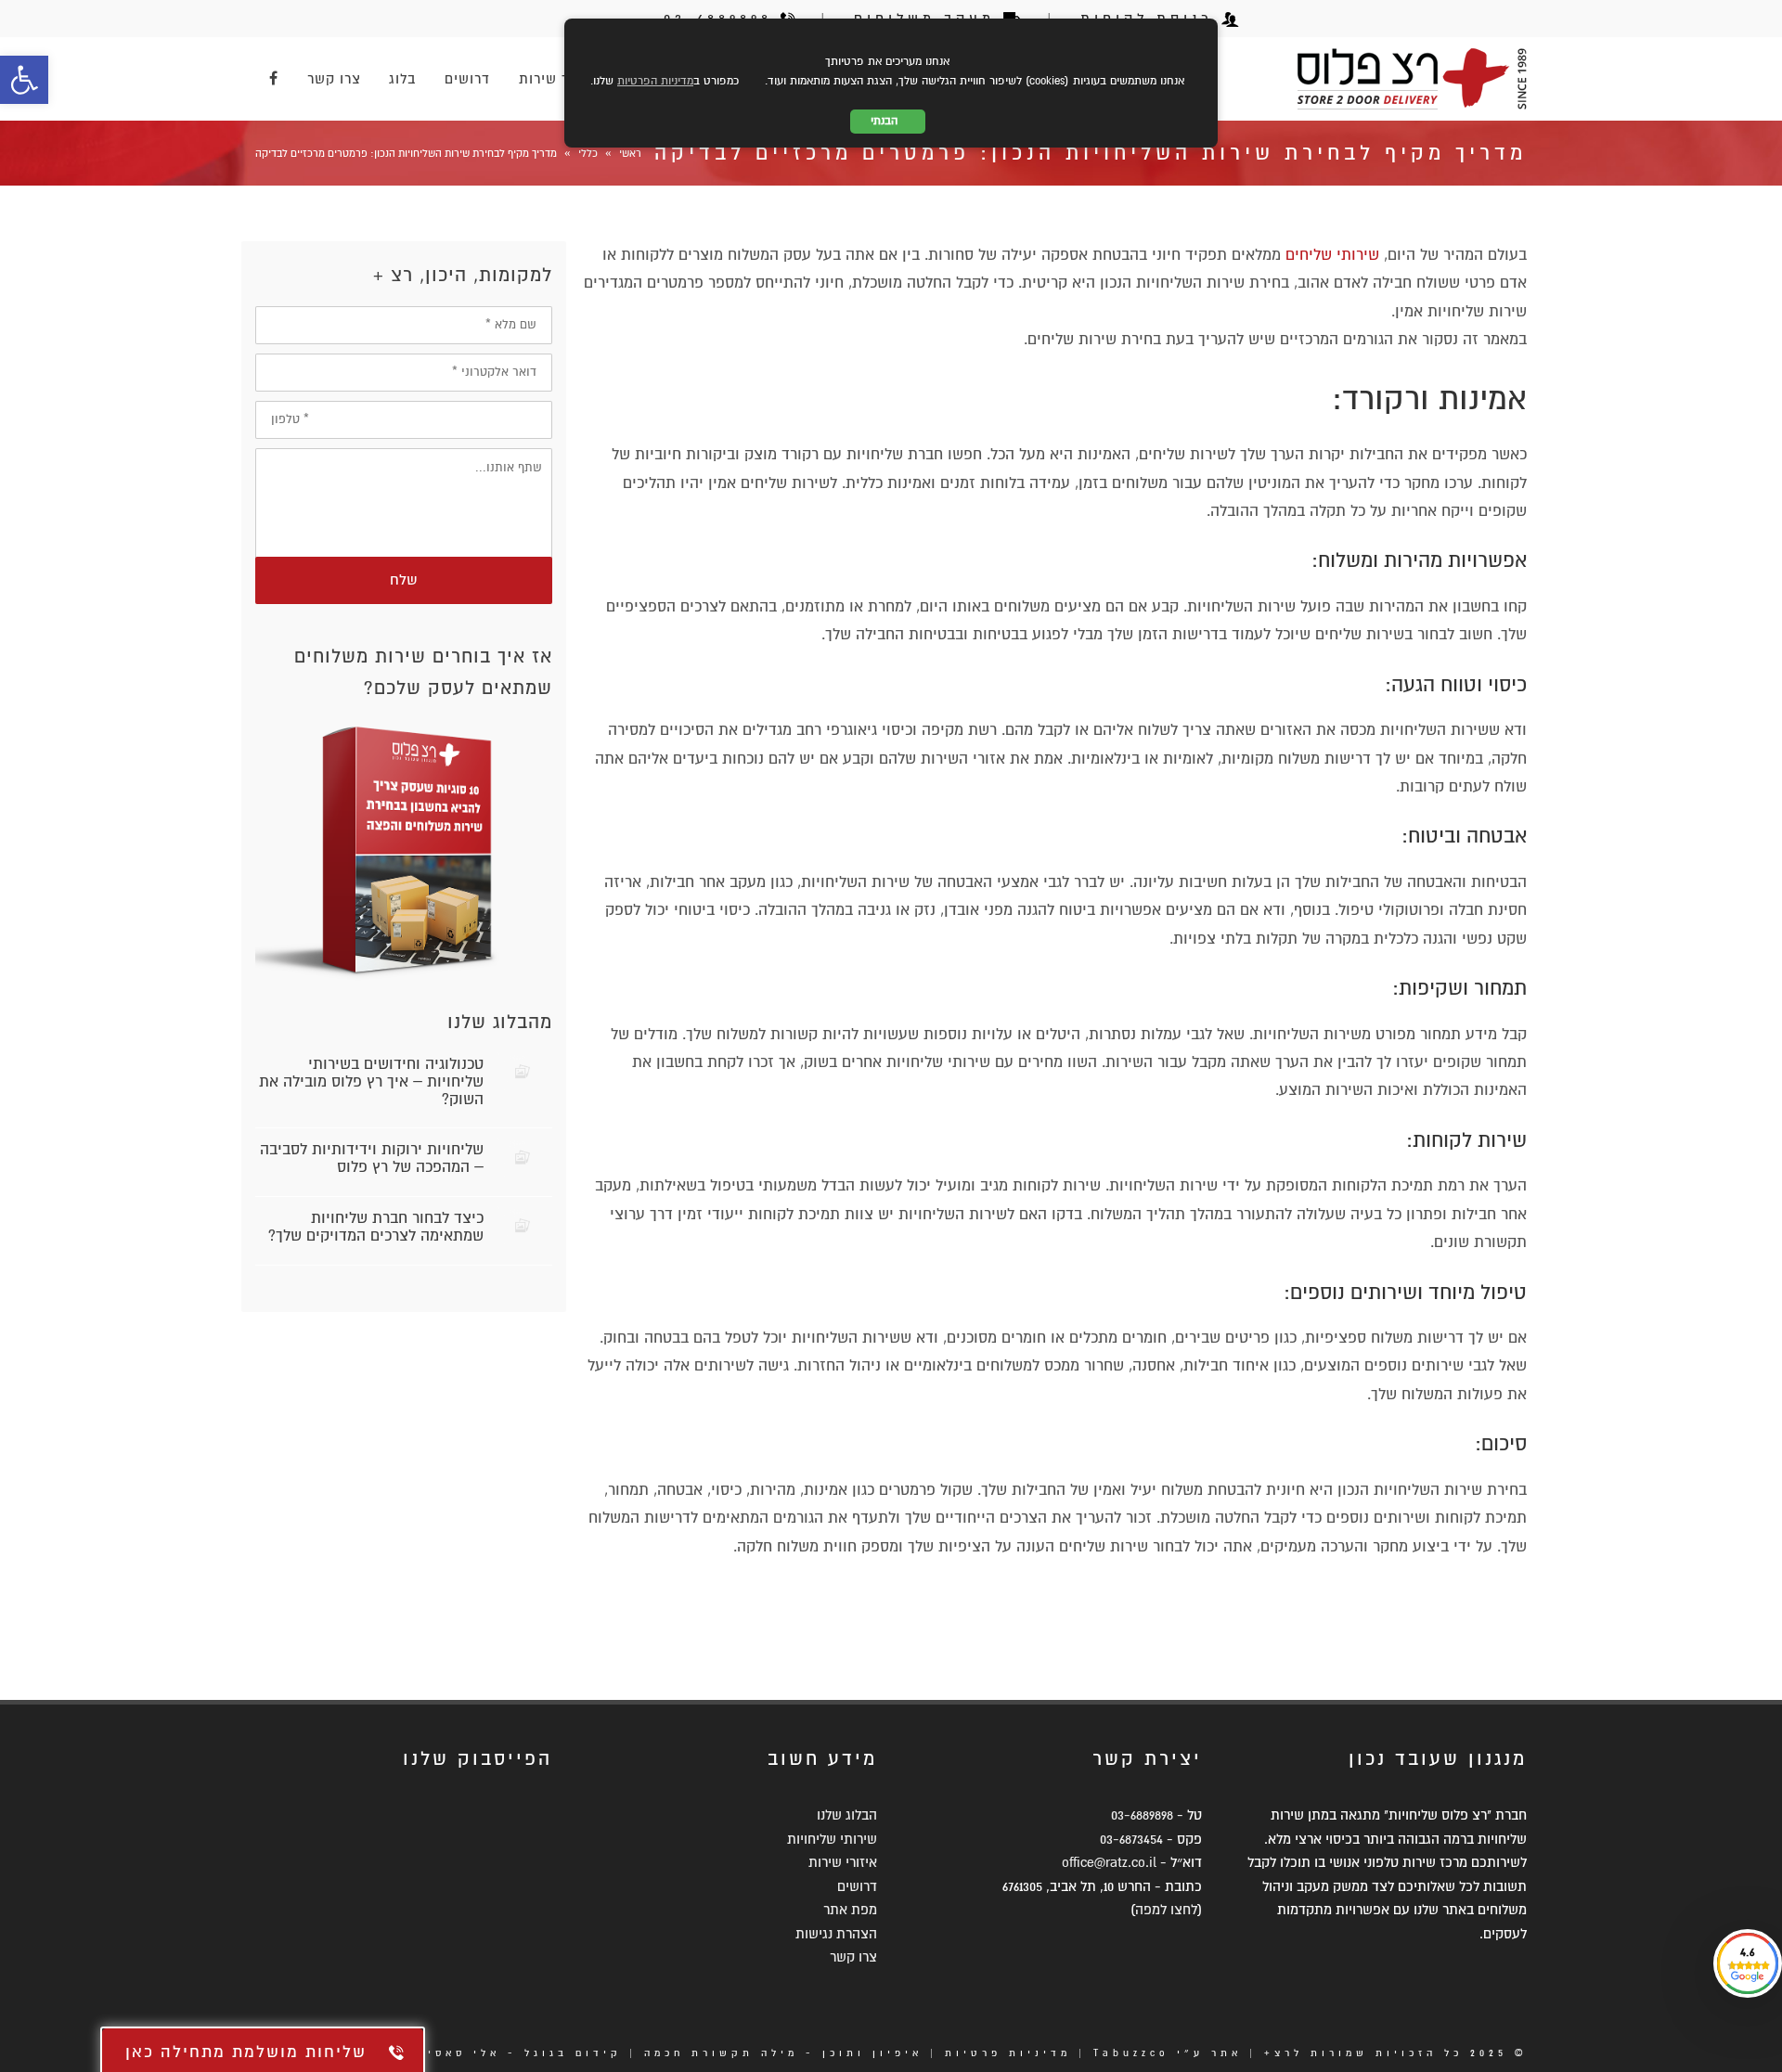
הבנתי (888, 121)
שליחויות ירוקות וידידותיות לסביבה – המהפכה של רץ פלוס (372, 1158)
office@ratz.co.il (1109, 1862)
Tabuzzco (1131, 2053)
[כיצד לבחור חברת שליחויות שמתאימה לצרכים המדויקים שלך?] (523, 1225)
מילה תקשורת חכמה (721, 2053)
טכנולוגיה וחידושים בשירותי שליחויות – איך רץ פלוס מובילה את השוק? (371, 1082)
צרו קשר (853, 1957)
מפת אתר (850, 1910)
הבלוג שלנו (847, 1815)
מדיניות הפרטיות (655, 81)
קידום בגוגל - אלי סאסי (525, 2053)
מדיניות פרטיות (1008, 2053)
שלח (404, 580)
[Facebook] (274, 79)
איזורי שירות (843, 1862)
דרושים (857, 1886)
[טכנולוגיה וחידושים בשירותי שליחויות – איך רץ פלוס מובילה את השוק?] (523, 1071)
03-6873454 (1131, 1839)
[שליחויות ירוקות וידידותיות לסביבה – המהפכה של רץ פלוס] (523, 1157)
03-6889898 (1142, 1815)
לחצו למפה (1166, 1910)
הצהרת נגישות (836, 1934)
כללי (588, 154)
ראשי (630, 154)
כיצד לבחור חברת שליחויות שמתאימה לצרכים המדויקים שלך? (376, 1227)
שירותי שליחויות (832, 1839)
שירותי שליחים (1332, 255)
